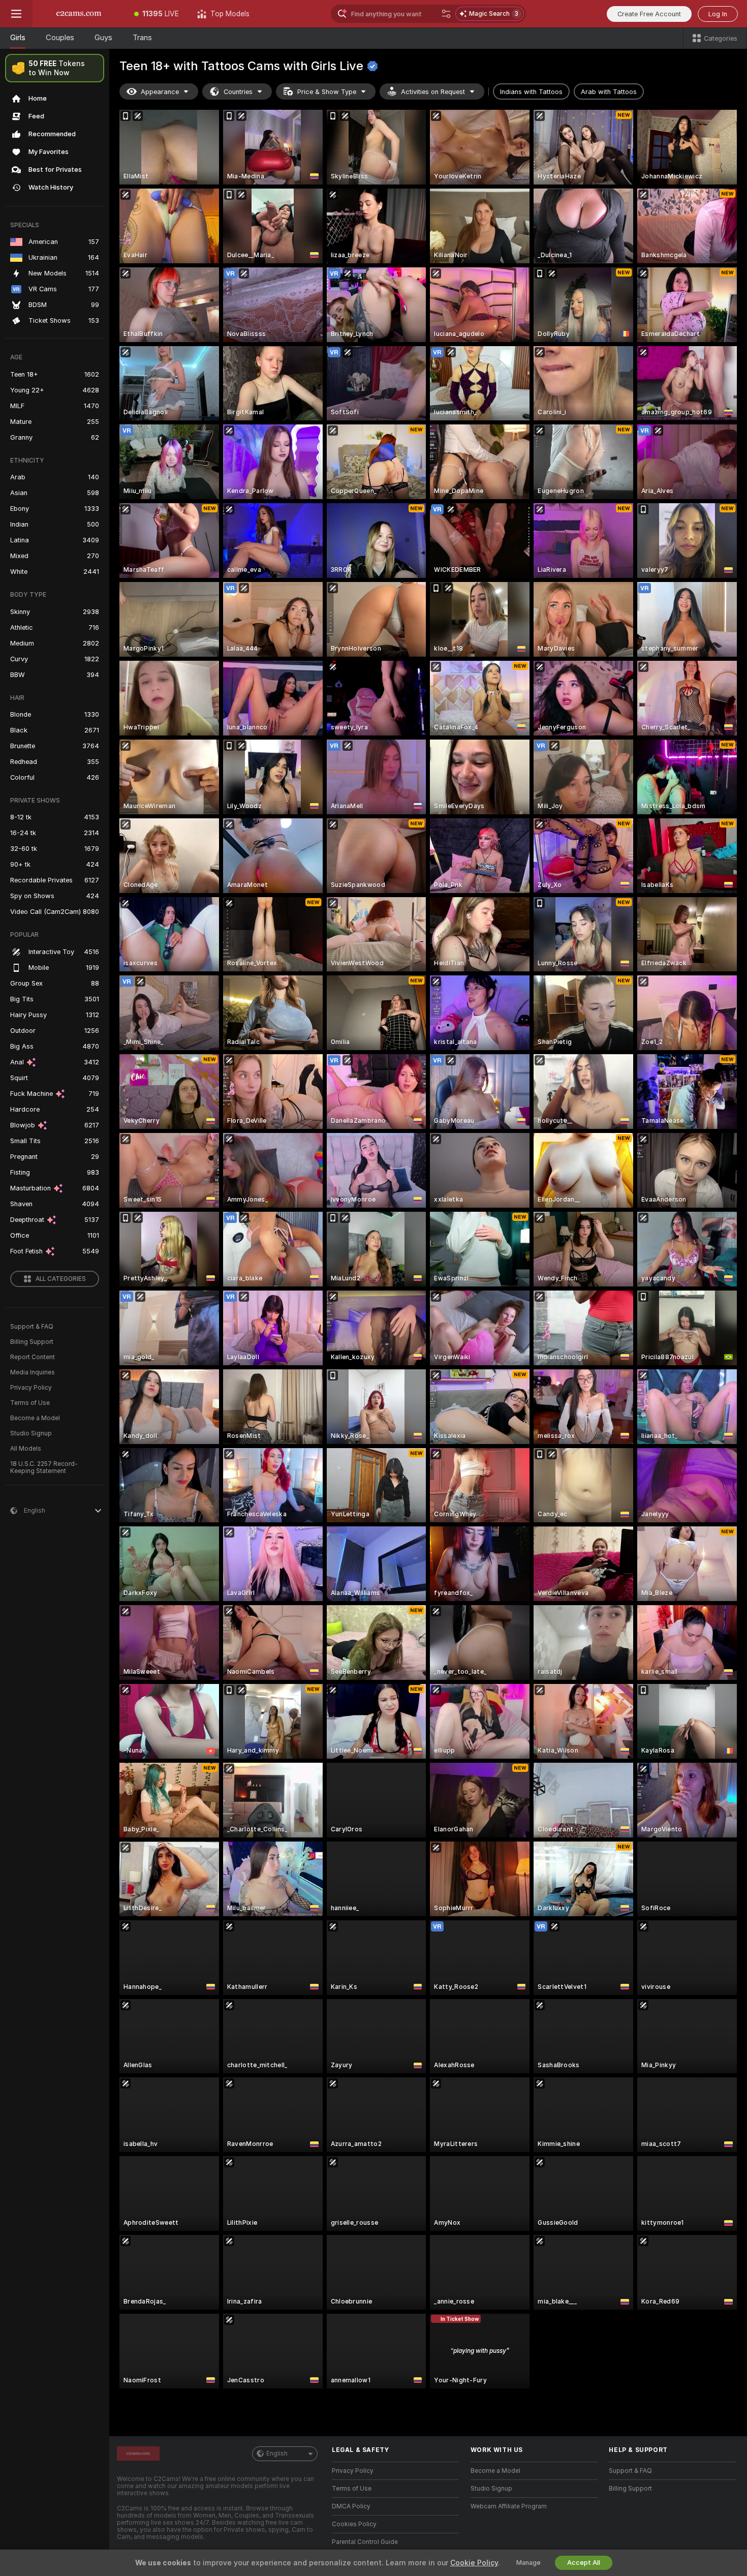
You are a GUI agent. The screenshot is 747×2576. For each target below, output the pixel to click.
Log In (718, 14)
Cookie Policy (474, 2563)
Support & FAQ (32, 1327)
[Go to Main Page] (79, 14)
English (277, 2454)
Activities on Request (433, 92)
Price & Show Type (327, 92)
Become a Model (35, 1418)
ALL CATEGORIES (61, 1279)
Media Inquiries (33, 1372)
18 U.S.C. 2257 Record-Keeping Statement (44, 1467)
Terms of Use (30, 1403)
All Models (26, 1449)
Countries (238, 92)
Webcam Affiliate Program (509, 2506)
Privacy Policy (31, 1388)
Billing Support (32, 1342)
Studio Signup (31, 1433)
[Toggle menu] (16, 14)
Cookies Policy (354, 2524)
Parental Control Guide (365, 2542)
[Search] (446, 14)
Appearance (160, 92)
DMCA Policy (351, 2506)
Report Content (33, 1357)
